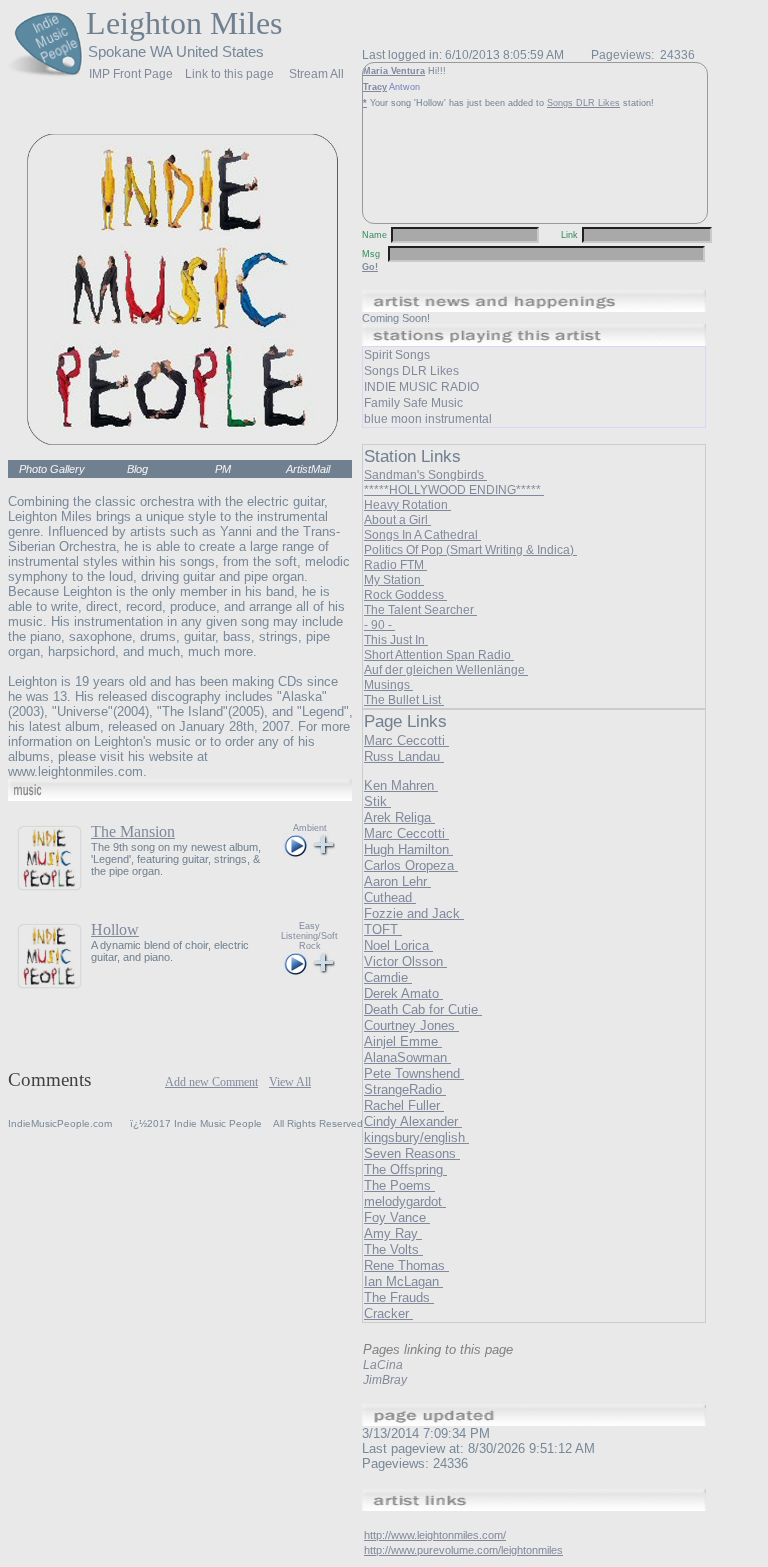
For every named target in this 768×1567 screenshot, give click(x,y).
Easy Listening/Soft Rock (309, 936)
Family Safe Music (413, 403)
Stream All (316, 71)
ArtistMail (308, 469)
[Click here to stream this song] (295, 852)
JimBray (385, 1380)
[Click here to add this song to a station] (324, 852)
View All (290, 1082)
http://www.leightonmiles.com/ (435, 1535)
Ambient (310, 828)
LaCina (383, 1365)
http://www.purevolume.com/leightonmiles (463, 1550)
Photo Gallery (52, 469)
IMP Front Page (131, 74)
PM (223, 469)
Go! (370, 267)
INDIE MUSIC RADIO (421, 387)
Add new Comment (211, 1082)
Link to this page (229, 71)
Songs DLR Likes (583, 103)
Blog (137, 469)
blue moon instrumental (428, 419)
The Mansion (133, 831)
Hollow (115, 929)
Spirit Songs (397, 355)
